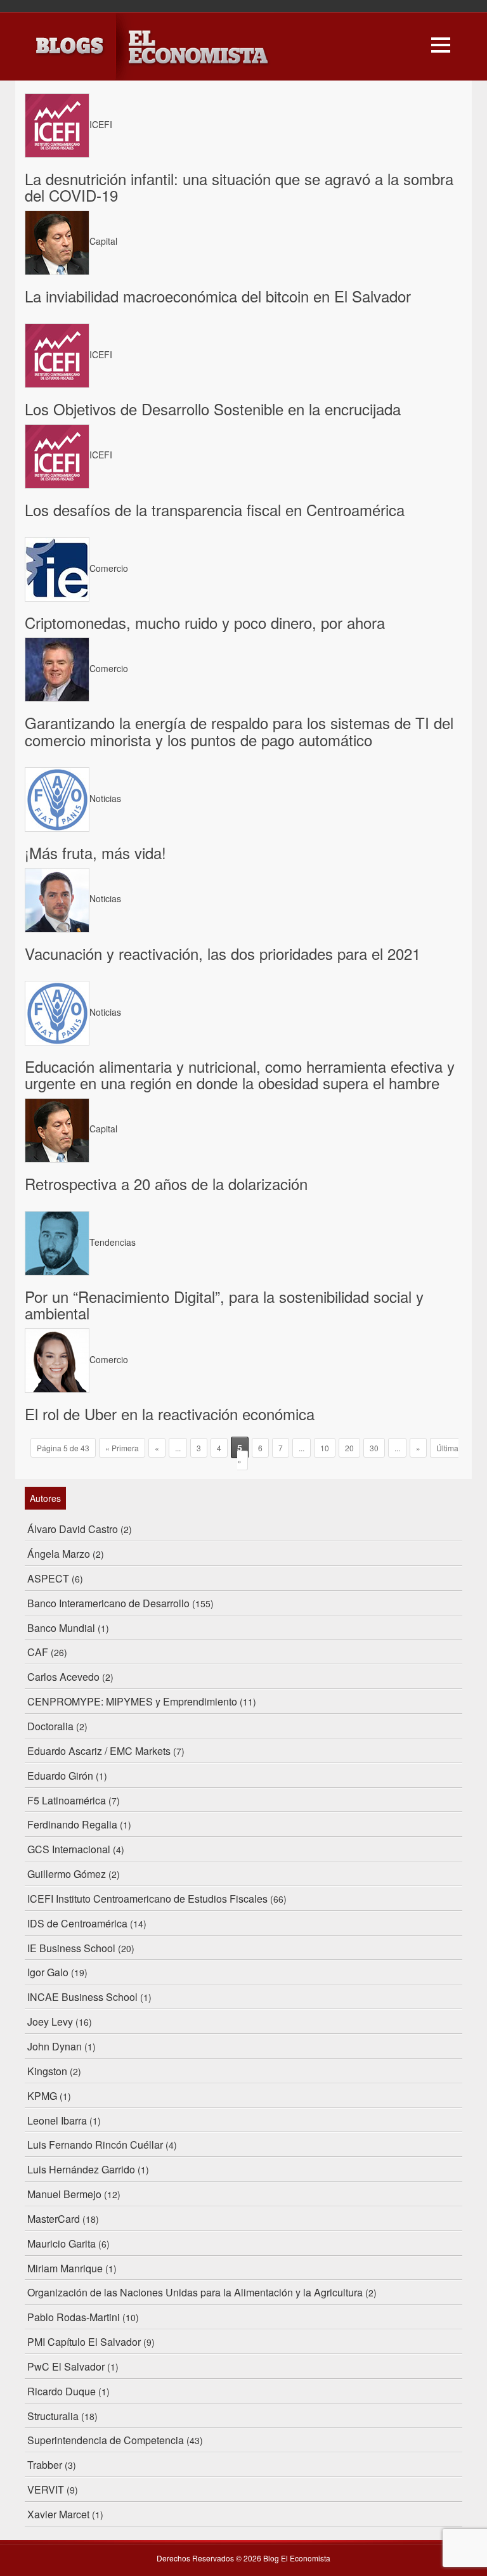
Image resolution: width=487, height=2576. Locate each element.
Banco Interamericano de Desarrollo (108, 1603)
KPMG (42, 2096)
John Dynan (55, 2046)
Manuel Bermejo (64, 2194)
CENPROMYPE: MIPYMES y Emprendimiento (132, 1701)
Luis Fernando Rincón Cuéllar (95, 2145)
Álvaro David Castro (73, 1529)
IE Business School (71, 1948)
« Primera (122, 1448)
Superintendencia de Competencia (106, 2440)
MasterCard (54, 2219)
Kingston (47, 2071)
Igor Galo (48, 1972)
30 (374, 1448)
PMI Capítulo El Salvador (84, 2342)
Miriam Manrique (65, 2268)
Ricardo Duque (62, 2391)
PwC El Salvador (66, 2366)
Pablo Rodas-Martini (74, 2317)
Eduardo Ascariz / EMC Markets (99, 1751)
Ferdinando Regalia (72, 1824)
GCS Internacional (69, 1849)
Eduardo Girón (60, 1776)
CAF (38, 1652)
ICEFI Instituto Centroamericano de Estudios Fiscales (147, 1899)
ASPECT (48, 1578)
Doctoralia (50, 1726)
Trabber (45, 2465)
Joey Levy (50, 2022)
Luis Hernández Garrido (81, 2169)
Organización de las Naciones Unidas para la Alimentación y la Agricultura (195, 2292)
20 (349, 1448)
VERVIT (46, 2489)
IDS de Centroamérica (77, 1923)
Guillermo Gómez (67, 1874)
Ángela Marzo (59, 1554)
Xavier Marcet (58, 2514)
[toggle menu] (441, 43)
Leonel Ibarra (57, 2120)
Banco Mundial (61, 1628)
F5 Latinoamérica (67, 1800)
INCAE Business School (82, 1997)
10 (325, 1448)
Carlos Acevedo (63, 1677)
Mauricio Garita (62, 2243)
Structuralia (53, 2416)
